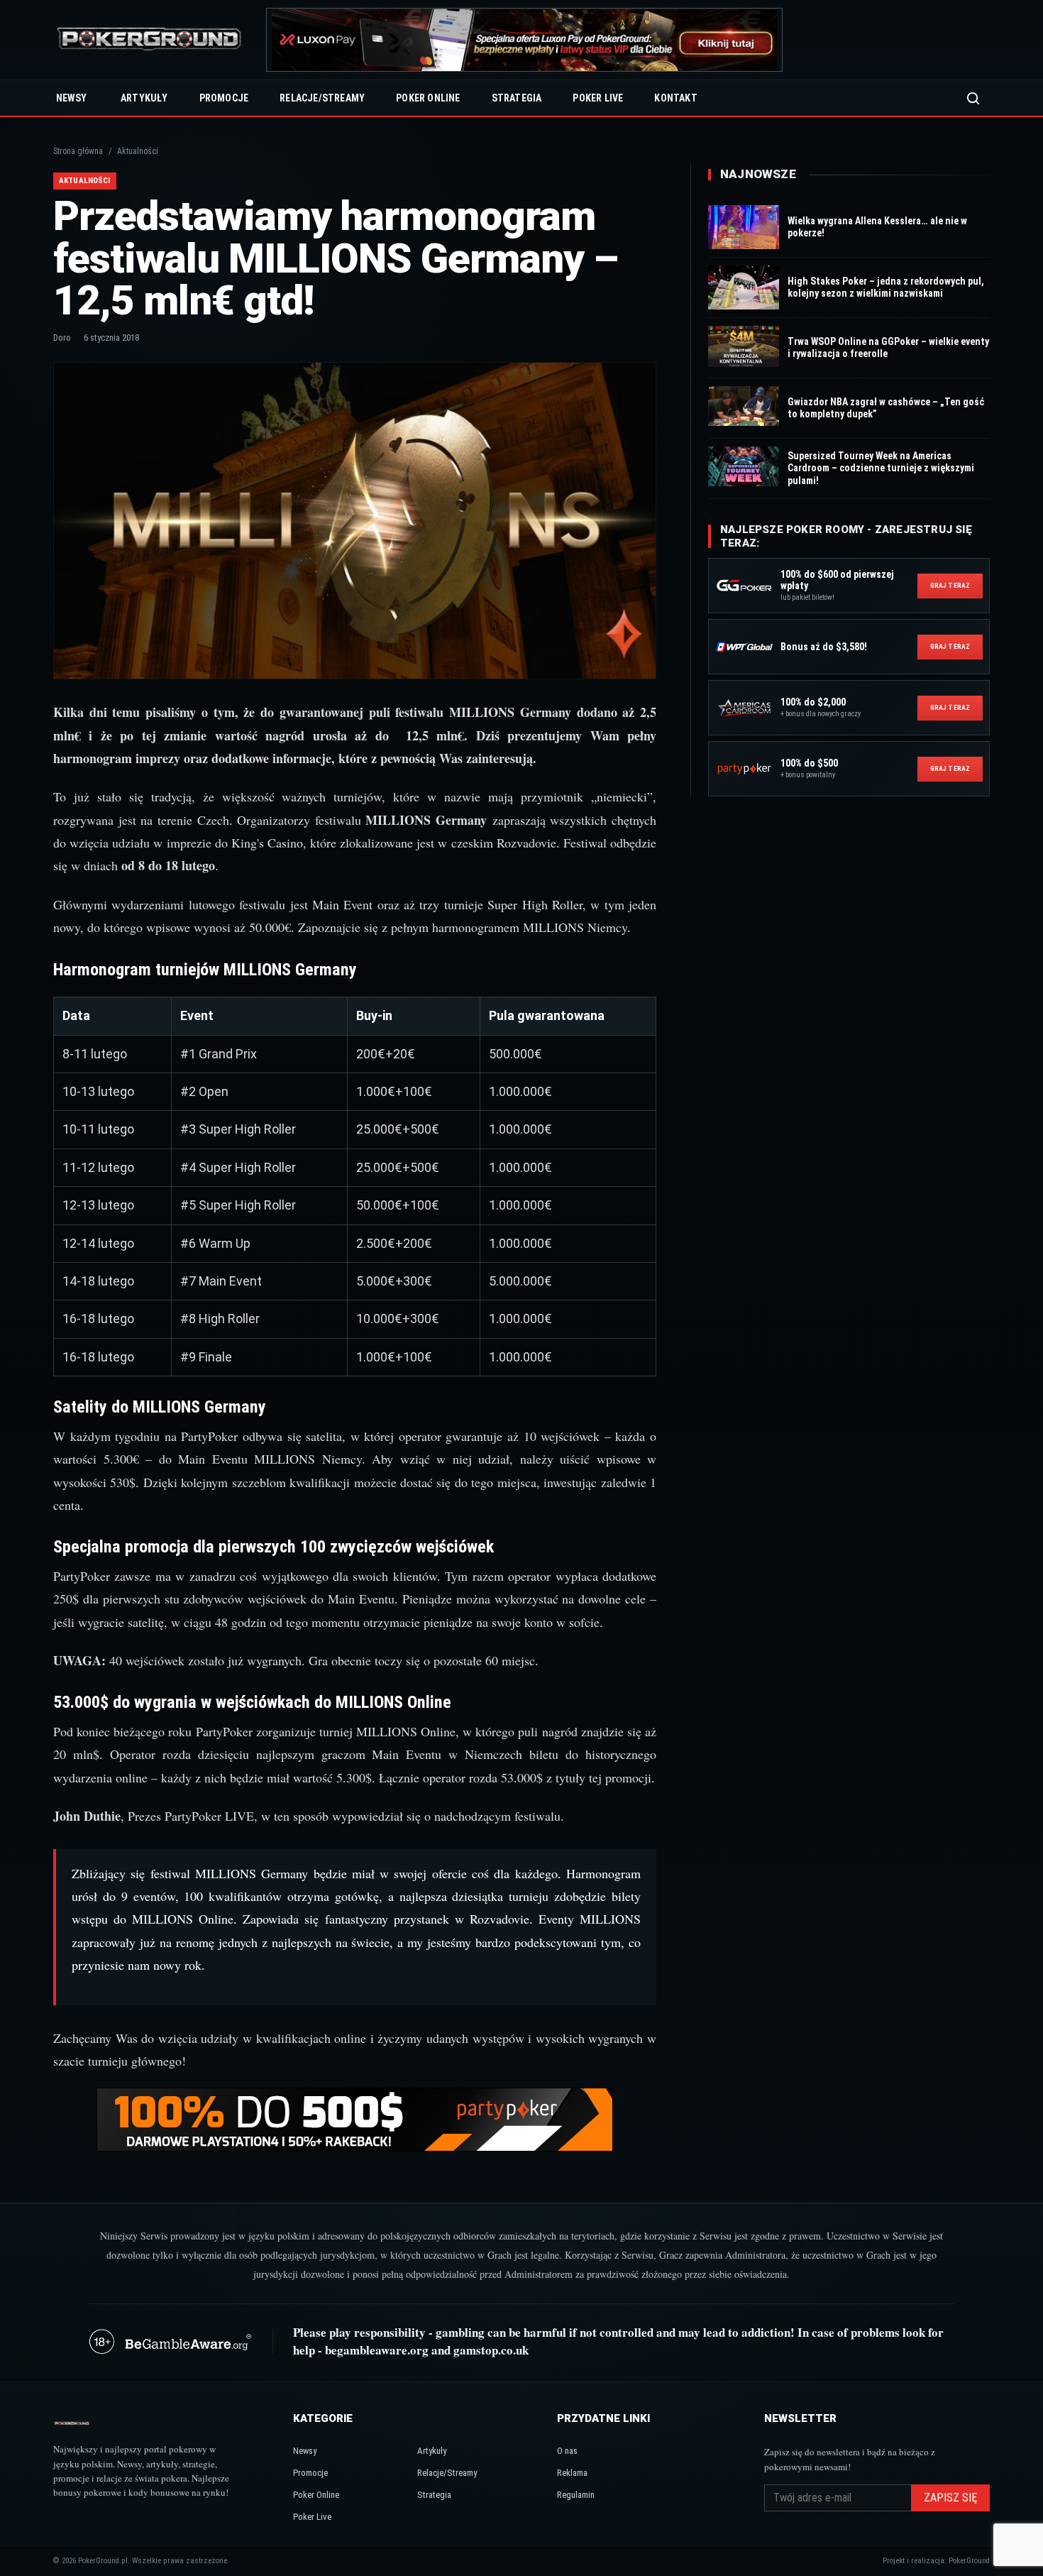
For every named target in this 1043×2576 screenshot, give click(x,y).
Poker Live (598, 98)
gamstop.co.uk (491, 2350)
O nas (567, 2451)
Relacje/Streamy (322, 98)
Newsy (71, 98)
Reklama (572, 2473)
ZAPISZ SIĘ (950, 2498)
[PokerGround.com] (149, 40)
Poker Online (428, 98)
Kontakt (675, 98)
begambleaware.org (377, 2350)
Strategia (517, 98)
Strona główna (78, 151)
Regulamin (576, 2495)
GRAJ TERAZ (950, 585)
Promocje (224, 98)
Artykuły (144, 98)
